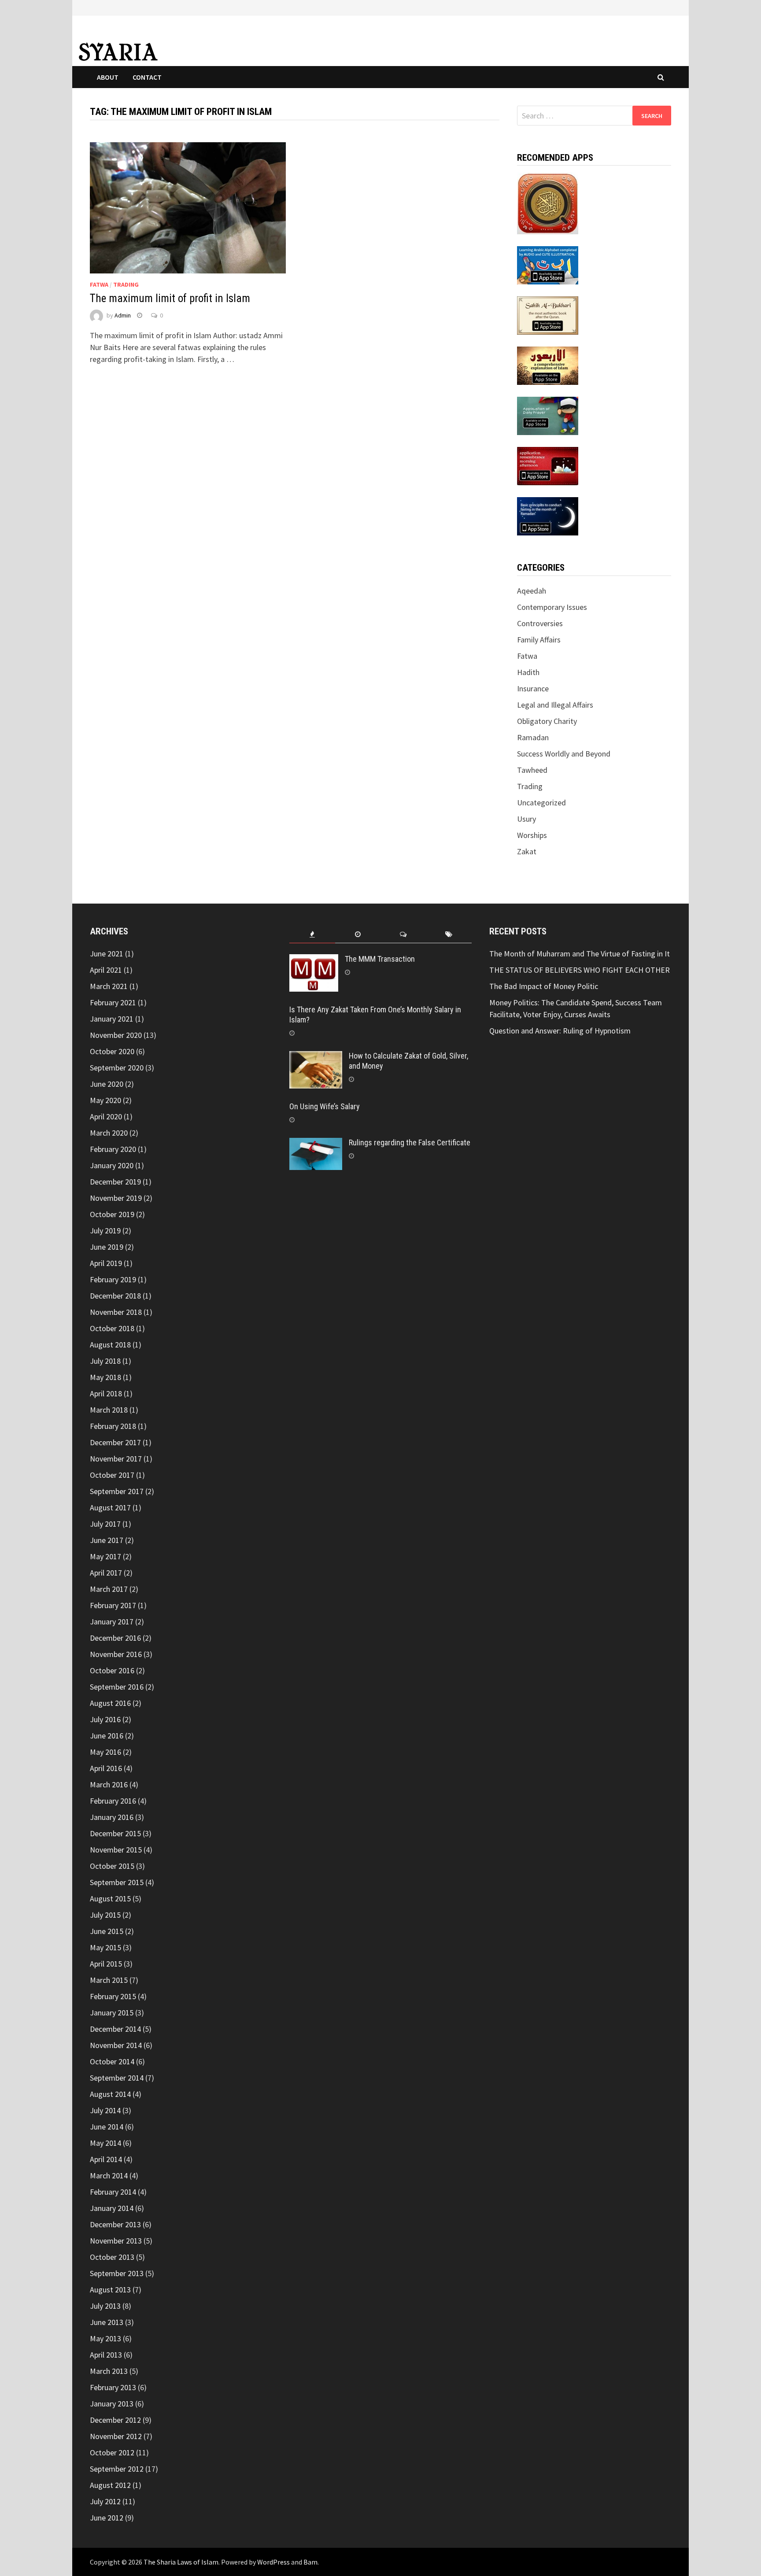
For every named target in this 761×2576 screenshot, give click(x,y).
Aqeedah (532, 591)
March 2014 (109, 2176)
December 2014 (115, 2029)
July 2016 (105, 1719)
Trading (126, 284)
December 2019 (115, 1182)
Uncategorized (541, 803)
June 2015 (107, 1931)
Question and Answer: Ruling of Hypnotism (561, 1031)
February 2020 (113, 1149)
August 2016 (110, 1703)
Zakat (527, 851)
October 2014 (112, 2061)
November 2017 (116, 1459)
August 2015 (110, 1899)
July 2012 (105, 2501)
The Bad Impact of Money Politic (544, 986)
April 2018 (106, 1393)
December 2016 (115, 1638)
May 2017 (105, 1556)
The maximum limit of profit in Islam (170, 298)
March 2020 (109, 1133)
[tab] (312, 935)
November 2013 (116, 2241)
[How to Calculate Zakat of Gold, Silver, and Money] (316, 1057)
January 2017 (112, 1622)
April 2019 (106, 1263)
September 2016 (117, 1687)
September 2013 (117, 2273)
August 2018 (110, 1345)
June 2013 (107, 2322)
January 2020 (112, 1165)
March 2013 (109, 2371)
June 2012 (107, 2518)
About (108, 77)
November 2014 (116, 2045)
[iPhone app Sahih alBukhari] (548, 315)
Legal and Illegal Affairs (555, 705)
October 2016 (112, 1670)
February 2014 (113, 2192)
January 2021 (112, 1019)
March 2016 (109, 1784)
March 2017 (109, 1589)
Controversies (540, 623)
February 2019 (113, 1279)
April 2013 (106, 2355)
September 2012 (117, 2469)
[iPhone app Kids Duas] (548, 415)
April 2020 (106, 1116)
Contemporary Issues (552, 607)
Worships (532, 835)
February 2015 (113, 1996)
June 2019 (107, 1247)
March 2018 (109, 1410)
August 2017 (110, 1508)
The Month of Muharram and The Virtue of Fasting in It (580, 954)
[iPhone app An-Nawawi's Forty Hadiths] (548, 365)
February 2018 (113, 1426)
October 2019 (112, 1214)
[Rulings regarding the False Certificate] (316, 1144)
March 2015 (109, 1980)
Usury (526, 819)
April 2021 (106, 970)
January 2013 (112, 2404)
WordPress (273, 2562)
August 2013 (110, 2290)
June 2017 (107, 1540)
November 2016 (116, 1654)
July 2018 (105, 1361)
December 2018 (115, 1296)
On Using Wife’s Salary (325, 1106)
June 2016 (107, 1736)
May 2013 (105, 2338)
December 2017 (115, 1442)
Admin (123, 315)
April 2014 (106, 2159)
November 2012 (116, 2436)
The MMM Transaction (380, 959)
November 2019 (116, 1198)
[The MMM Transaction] (314, 960)
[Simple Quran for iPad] (548, 202)
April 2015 (106, 1964)
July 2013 (105, 2306)
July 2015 (105, 1915)
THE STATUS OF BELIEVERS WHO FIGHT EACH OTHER (580, 970)
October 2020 (112, 1051)
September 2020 (117, 1068)
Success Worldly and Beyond (564, 754)
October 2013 (112, 2257)
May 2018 (105, 1377)
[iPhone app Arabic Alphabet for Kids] (548, 264)
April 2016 (106, 1768)
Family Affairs (539, 640)
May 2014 (105, 2143)
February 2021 (113, 1002)
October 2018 (112, 1328)
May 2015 (105, 1947)
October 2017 (112, 1475)
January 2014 (112, 2208)
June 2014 (107, 2127)
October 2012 (112, 2452)
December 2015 (115, 1833)
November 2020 (116, 1035)
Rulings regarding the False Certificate (410, 1142)
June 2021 (107, 954)
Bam (310, 2562)
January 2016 (112, 1817)
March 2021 (109, 986)
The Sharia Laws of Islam (181, 2562)
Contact (147, 77)
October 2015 (112, 1866)
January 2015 (112, 2013)
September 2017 (117, 1491)
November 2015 (116, 1850)
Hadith (528, 672)
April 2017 (106, 1573)
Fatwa (99, 284)
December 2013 (115, 2224)
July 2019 (105, 1231)
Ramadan (533, 737)
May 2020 (105, 1100)
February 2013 (113, 2387)
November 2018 (116, 1312)
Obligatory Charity (547, 721)
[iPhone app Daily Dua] (548, 465)
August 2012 (110, 2485)
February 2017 (113, 1605)
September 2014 (117, 2078)
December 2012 (115, 2420)
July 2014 (105, 2110)
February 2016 (113, 1801)
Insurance (533, 688)
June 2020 (107, 1084)
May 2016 (105, 1752)
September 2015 (117, 1882)
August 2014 (110, 2094)
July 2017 (105, 1524)
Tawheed (532, 770)
